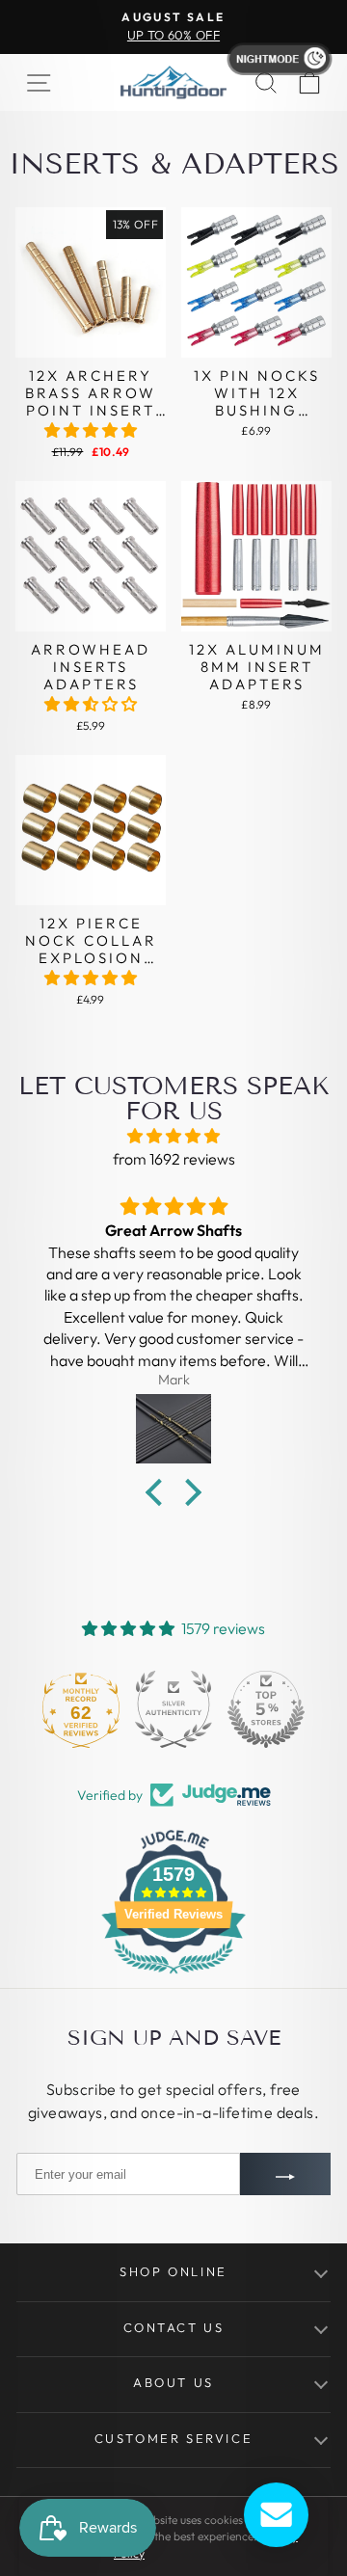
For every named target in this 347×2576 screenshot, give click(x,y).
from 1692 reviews (174, 1159)
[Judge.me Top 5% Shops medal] (266, 1709)
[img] (173, 1136)
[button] (91, 430)
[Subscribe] (285, 2174)
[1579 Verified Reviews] (173, 1976)
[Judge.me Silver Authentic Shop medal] (173, 1709)
